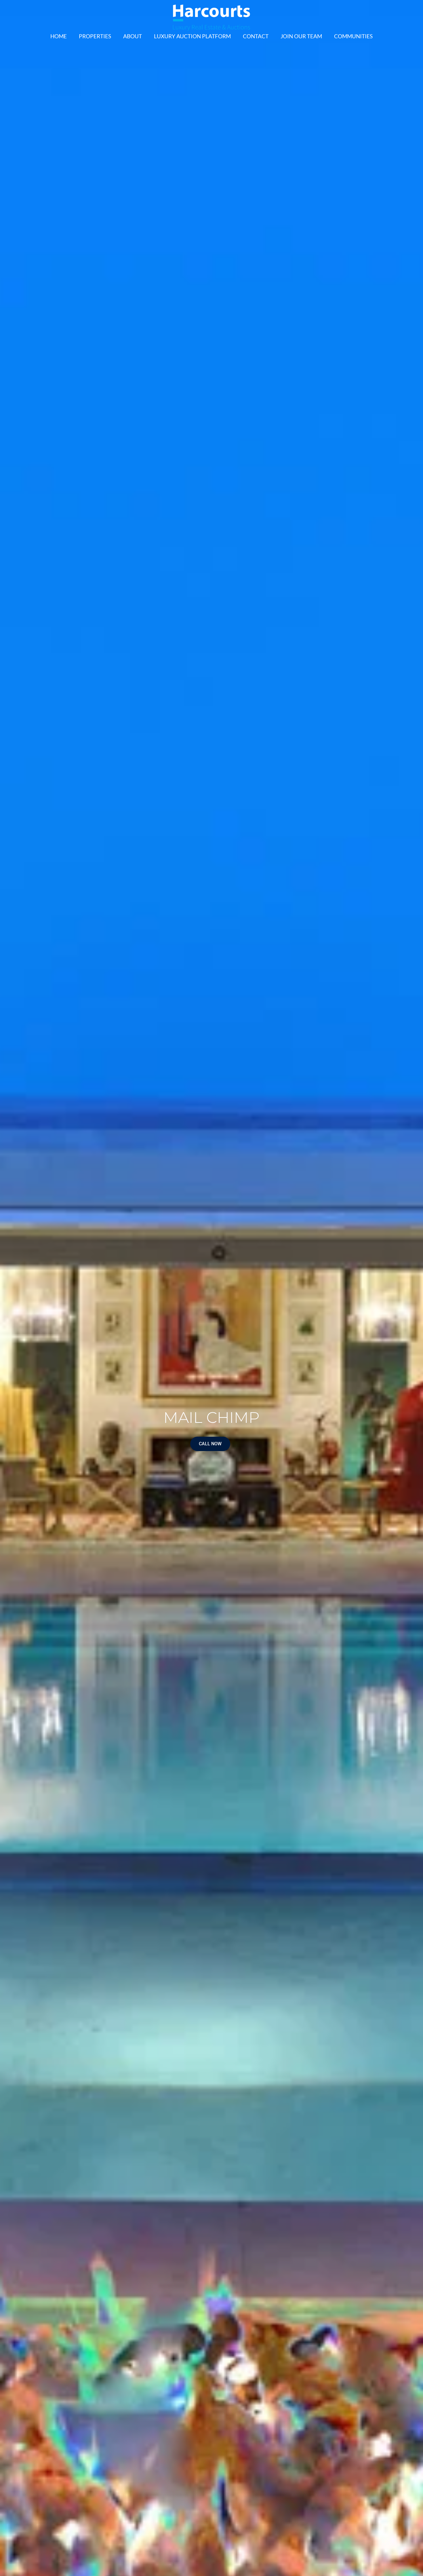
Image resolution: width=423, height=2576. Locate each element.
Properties (95, 36)
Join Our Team (301, 36)
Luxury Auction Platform (192, 36)
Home (59, 36)
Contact (256, 36)
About (133, 36)
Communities (353, 36)
